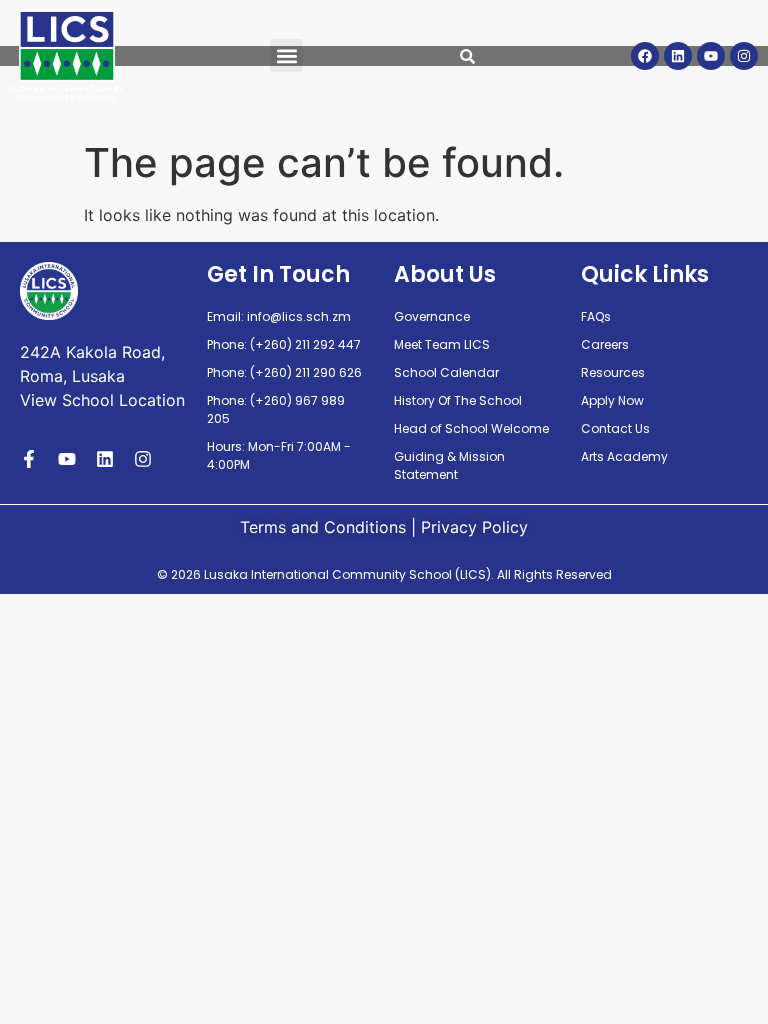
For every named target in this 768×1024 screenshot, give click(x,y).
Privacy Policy (474, 527)
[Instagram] (744, 56)
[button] (286, 55)
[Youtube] (711, 56)
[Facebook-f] (29, 459)
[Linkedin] (678, 56)
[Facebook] (645, 56)
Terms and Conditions (323, 527)
